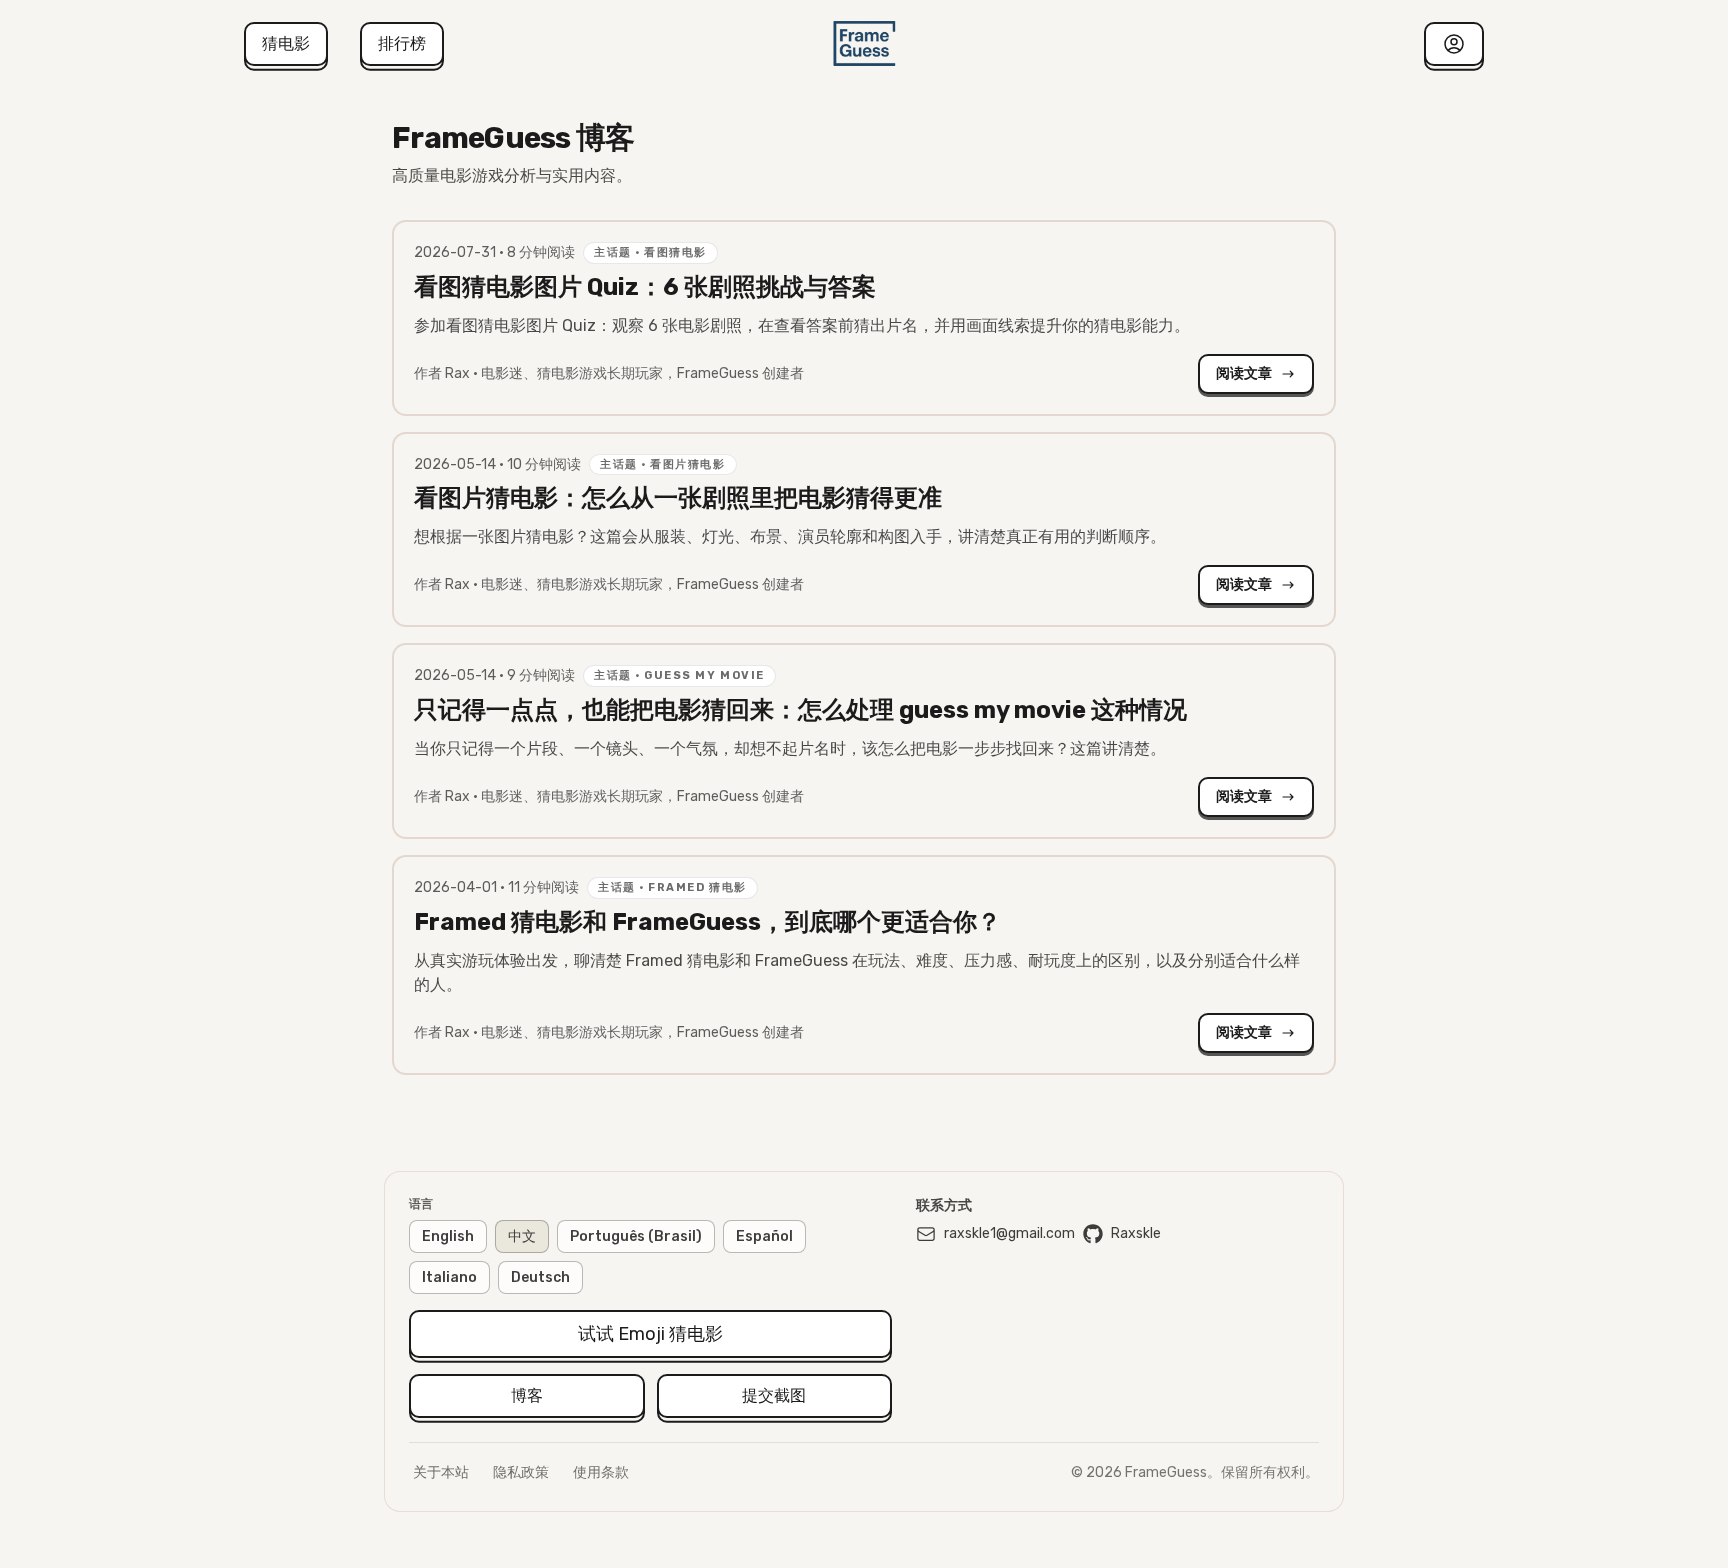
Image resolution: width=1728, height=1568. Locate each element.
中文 (522, 1236)
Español (764, 1236)
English (448, 1236)
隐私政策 (521, 1472)
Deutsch (540, 1277)
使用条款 (601, 1472)
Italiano (449, 1277)
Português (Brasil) (636, 1236)
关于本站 (441, 1472)
